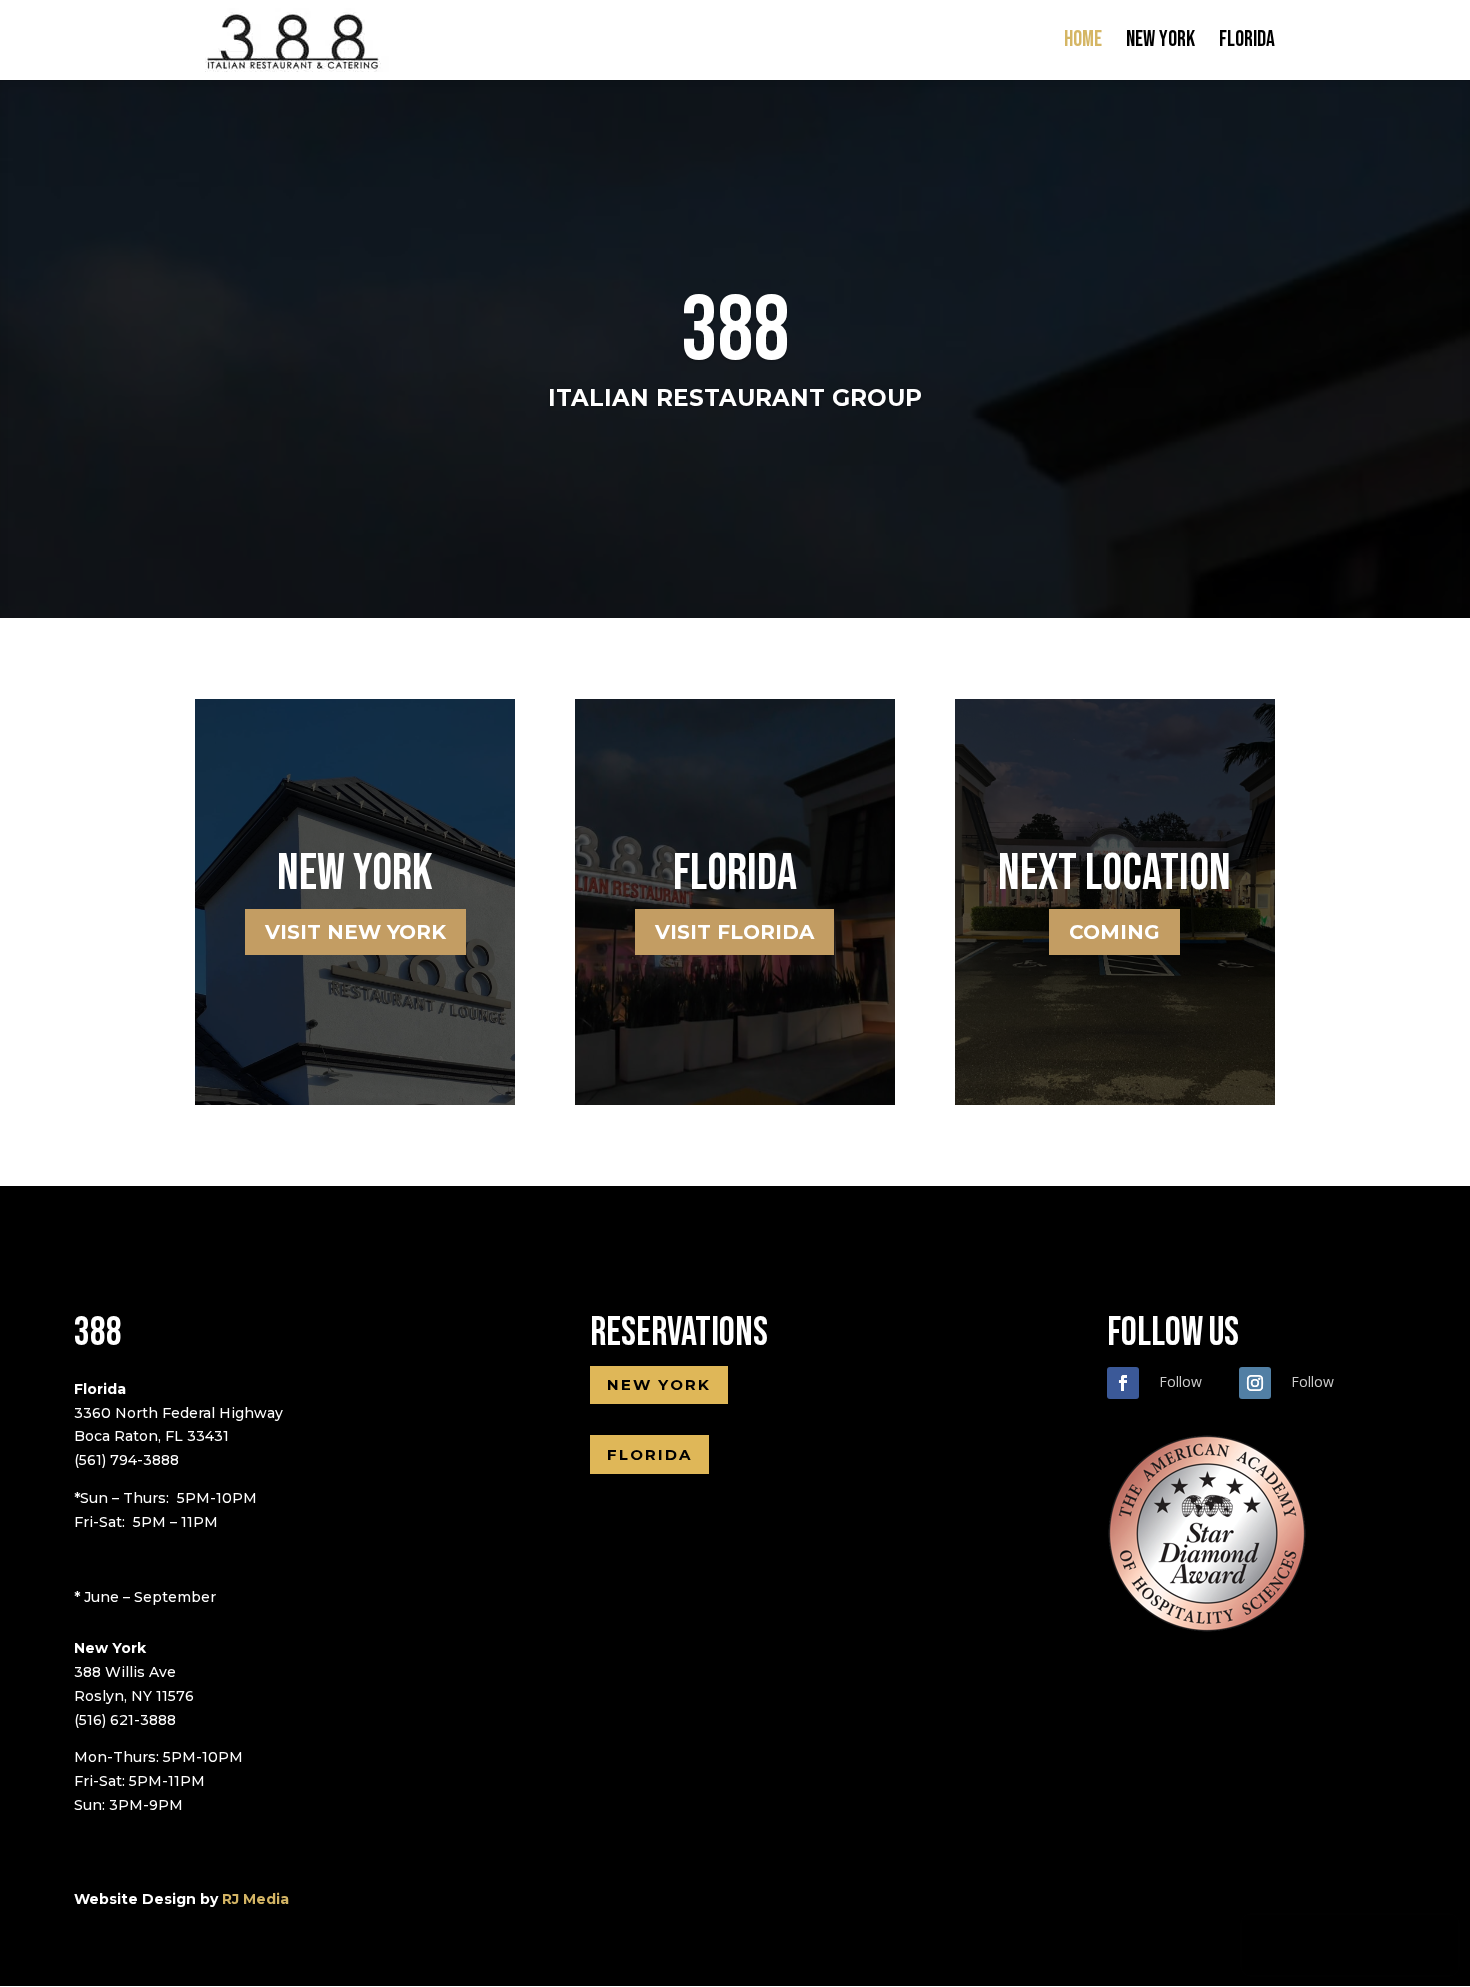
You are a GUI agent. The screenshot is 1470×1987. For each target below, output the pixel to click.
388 (735, 331)
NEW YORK (659, 1384)
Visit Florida (734, 932)
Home (1083, 43)
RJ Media (255, 1899)
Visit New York (355, 932)
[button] (1318, 1945)
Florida (1247, 43)
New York (1160, 43)
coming (1114, 932)
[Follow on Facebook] (1123, 1383)
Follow (1180, 1381)
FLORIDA (649, 1454)
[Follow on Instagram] (1255, 1383)
